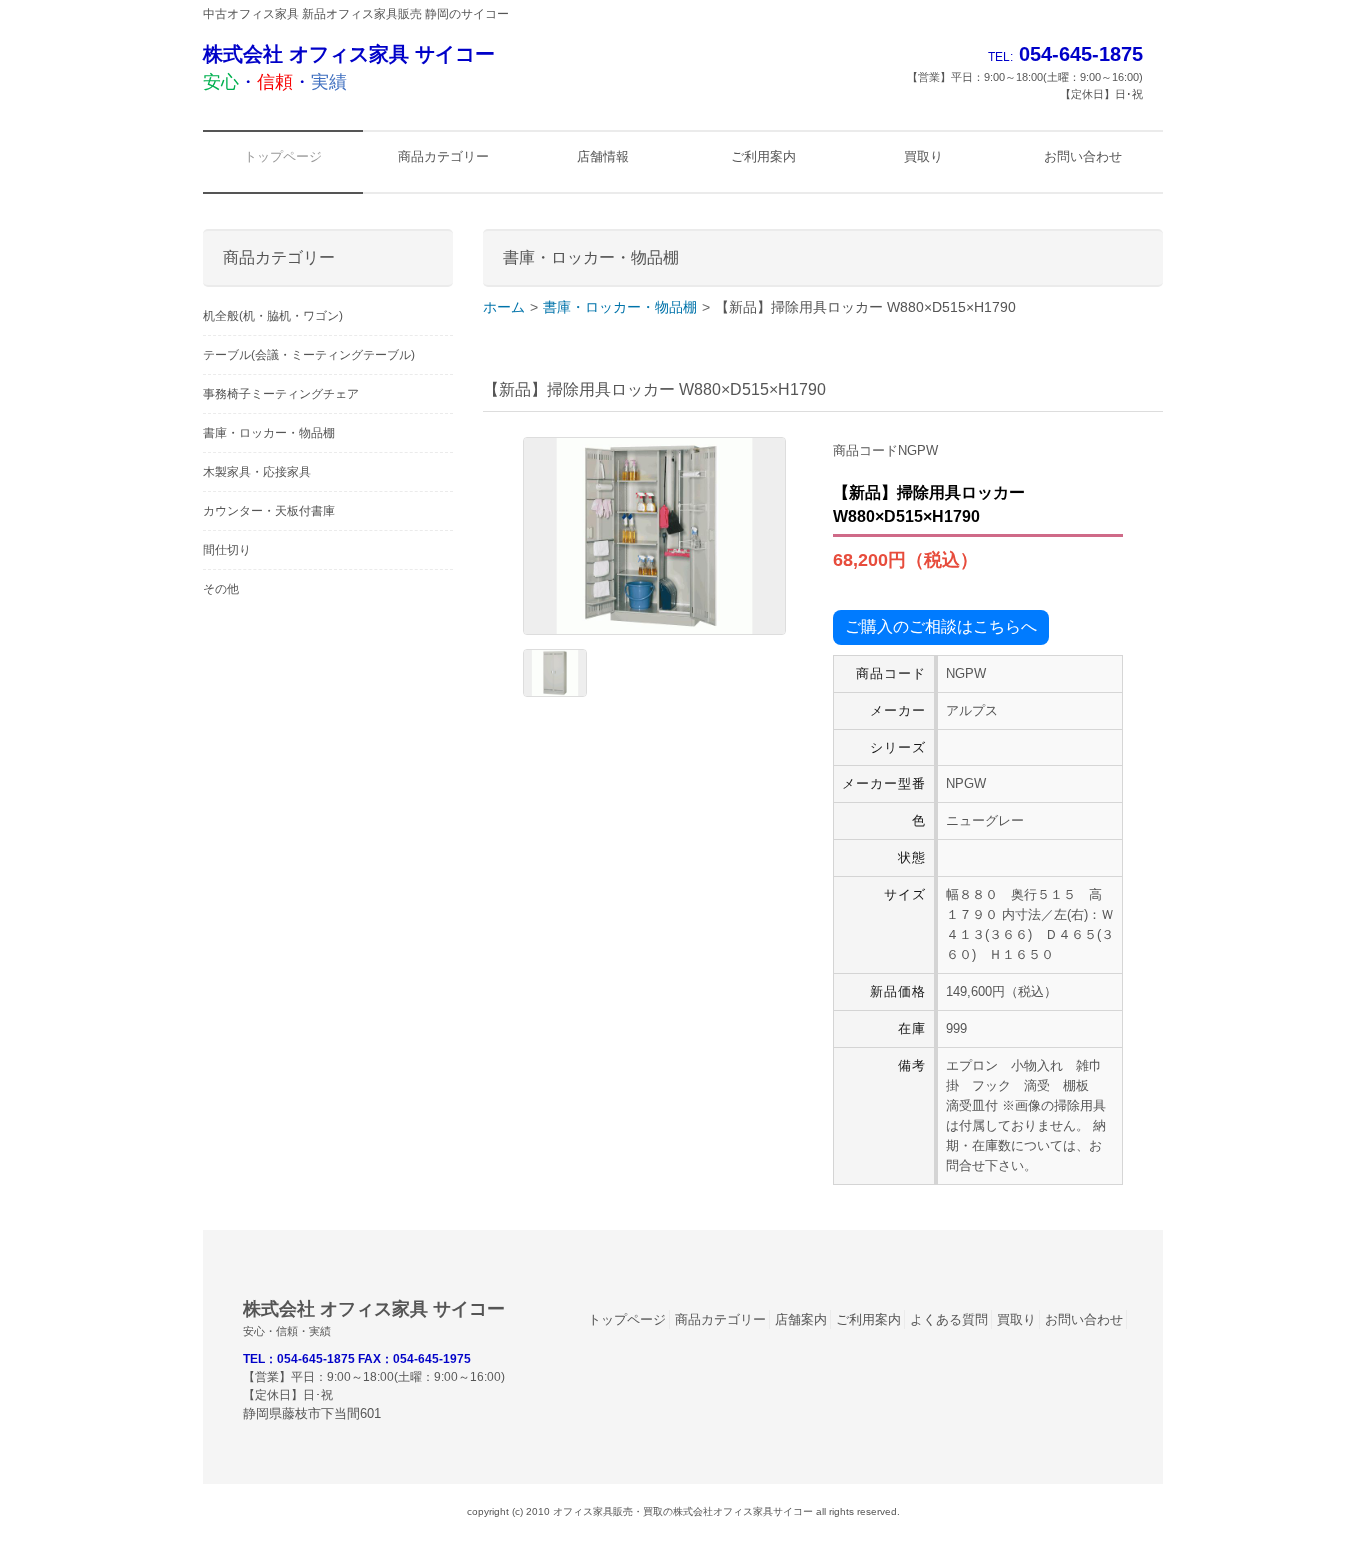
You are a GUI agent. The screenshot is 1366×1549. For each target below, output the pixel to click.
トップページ (627, 1319)
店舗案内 (801, 1319)
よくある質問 (949, 1319)
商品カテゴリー (720, 1319)
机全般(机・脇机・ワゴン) (273, 316)
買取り (1016, 1319)
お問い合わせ (1084, 1319)
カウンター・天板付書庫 (269, 511)
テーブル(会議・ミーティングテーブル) (309, 355)
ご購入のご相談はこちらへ (941, 626)
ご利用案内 (868, 1319)
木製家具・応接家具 (257, 472)
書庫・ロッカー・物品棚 (620, 307)
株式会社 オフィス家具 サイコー (349, 67)
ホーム (504, 307)
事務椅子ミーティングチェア (281, 394)
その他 (221, 589)
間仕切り (227, 550)
